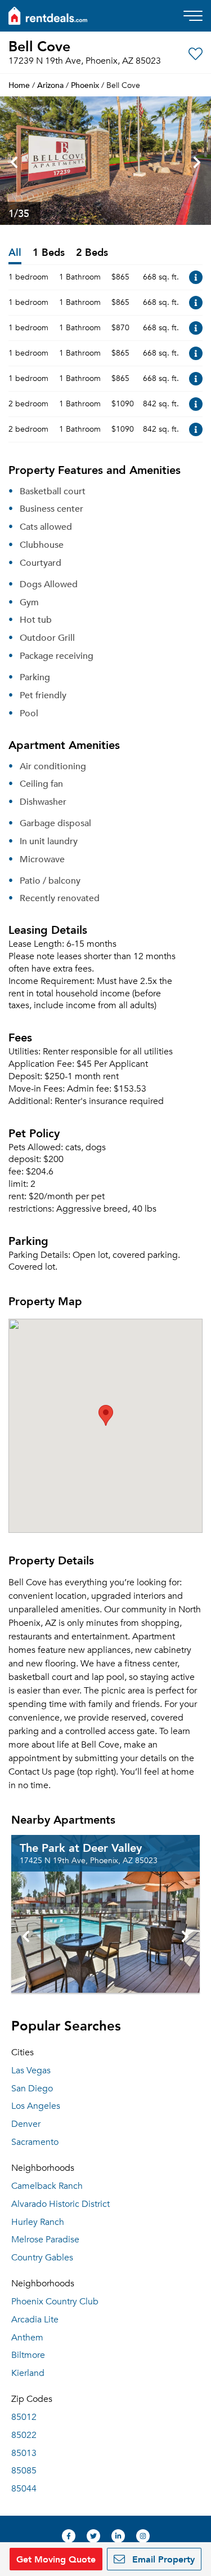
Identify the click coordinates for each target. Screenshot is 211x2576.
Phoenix (85, 85)
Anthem (27, 2338)
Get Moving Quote (56, 2559)
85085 (24, 2471)
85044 (24, 2489)
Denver (26, 2124)
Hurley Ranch (38, 2222)
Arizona (50, 85)
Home (19, 85)
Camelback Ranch (47, 2186)
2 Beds (92, 253)
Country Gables (42, 2258)
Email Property (162, 2559)
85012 (24, 2417)
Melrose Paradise (45, 2240)
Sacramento (35, 2142)
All (15, 253)
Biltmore (28, 2355)
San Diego (32, 2089)
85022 (24, 2435)
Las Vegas (31, 2070)
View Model (196, 277)
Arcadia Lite (35, 2320)
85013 (24, 2453)
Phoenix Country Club (55, 2302)
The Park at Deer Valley (81, 1847)
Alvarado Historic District (60, 2204)
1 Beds (49, 253)
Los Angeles (36, 2106)
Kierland (28, 2373)
